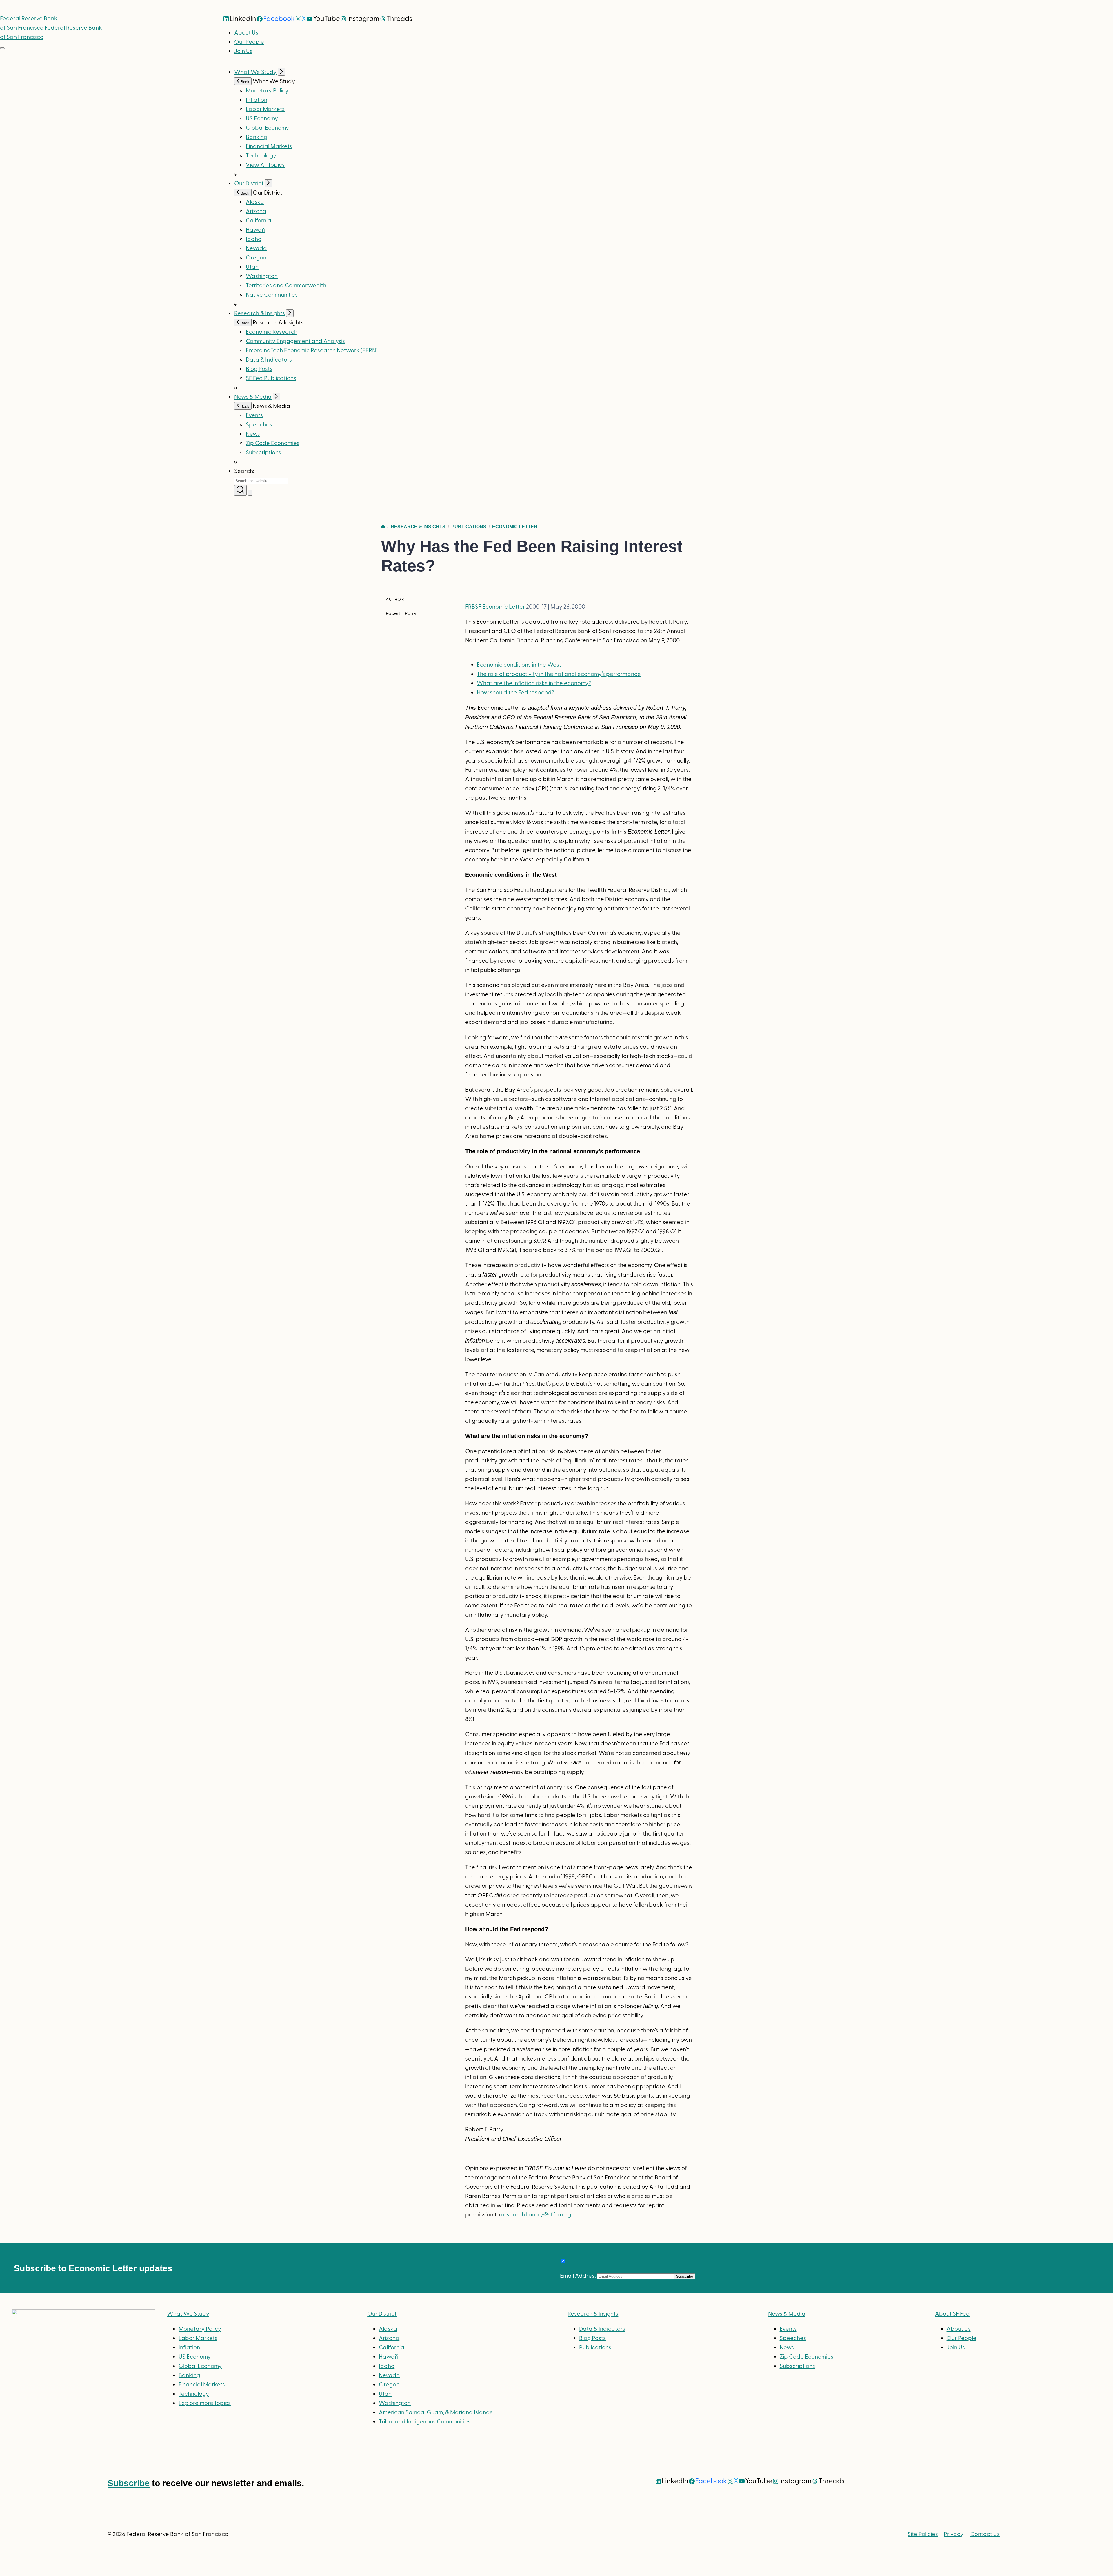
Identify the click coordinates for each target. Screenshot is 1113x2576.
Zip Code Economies (273, 443)
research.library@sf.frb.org (536, 2215)
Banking (257, 137)
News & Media (253, 397)
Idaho (254, 239)
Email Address (579, 2276)
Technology (261, 156)
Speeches (259, 425)
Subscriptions (797, 2366)
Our (382, 2314)
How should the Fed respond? (515, 693)
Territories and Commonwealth (286, 286)
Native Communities (272, 295)
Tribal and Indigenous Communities (425, 2422)
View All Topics (265, 165)
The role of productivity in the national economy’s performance (559, 674)
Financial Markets (269, 146)
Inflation (257, 100)
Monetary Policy (267, 91)
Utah (252, 267)
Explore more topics (205, 2403)
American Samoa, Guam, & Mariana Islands (436, 2412)
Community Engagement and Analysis (295, 341)
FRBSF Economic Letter (495, 607)
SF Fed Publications (271, 378)
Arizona (256, 211)
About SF (952, 2314)
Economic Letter (515, 527)
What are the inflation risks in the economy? (534, 683)
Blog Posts (259, 369)
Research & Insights (260, 313)
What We (188, 2314)
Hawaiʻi (255, 230)
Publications (469, 527)
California (259, 221)
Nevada (256, 248)
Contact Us (985, 2534)
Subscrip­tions (263, 453)
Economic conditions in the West (519, 665)
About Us (246, 33)
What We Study (255, 72)
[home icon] (383, 527)
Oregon (256, 258)
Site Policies (923, 2534)
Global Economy (267, 128)
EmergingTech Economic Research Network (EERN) (312, 351)
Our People (249, 42)
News (253, 434)
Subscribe (129, 2483)
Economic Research (272, 332)
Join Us (243, 51)
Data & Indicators (269, 360)
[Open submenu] (281, 72)
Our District (249, 184)
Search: (244, 471)
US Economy (262, 119)
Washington (262, 276)
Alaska (255, 202)
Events (254, 415)
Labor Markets (265, 109)
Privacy (954, 2534)
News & (787, 2314)
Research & (593, 2314)
